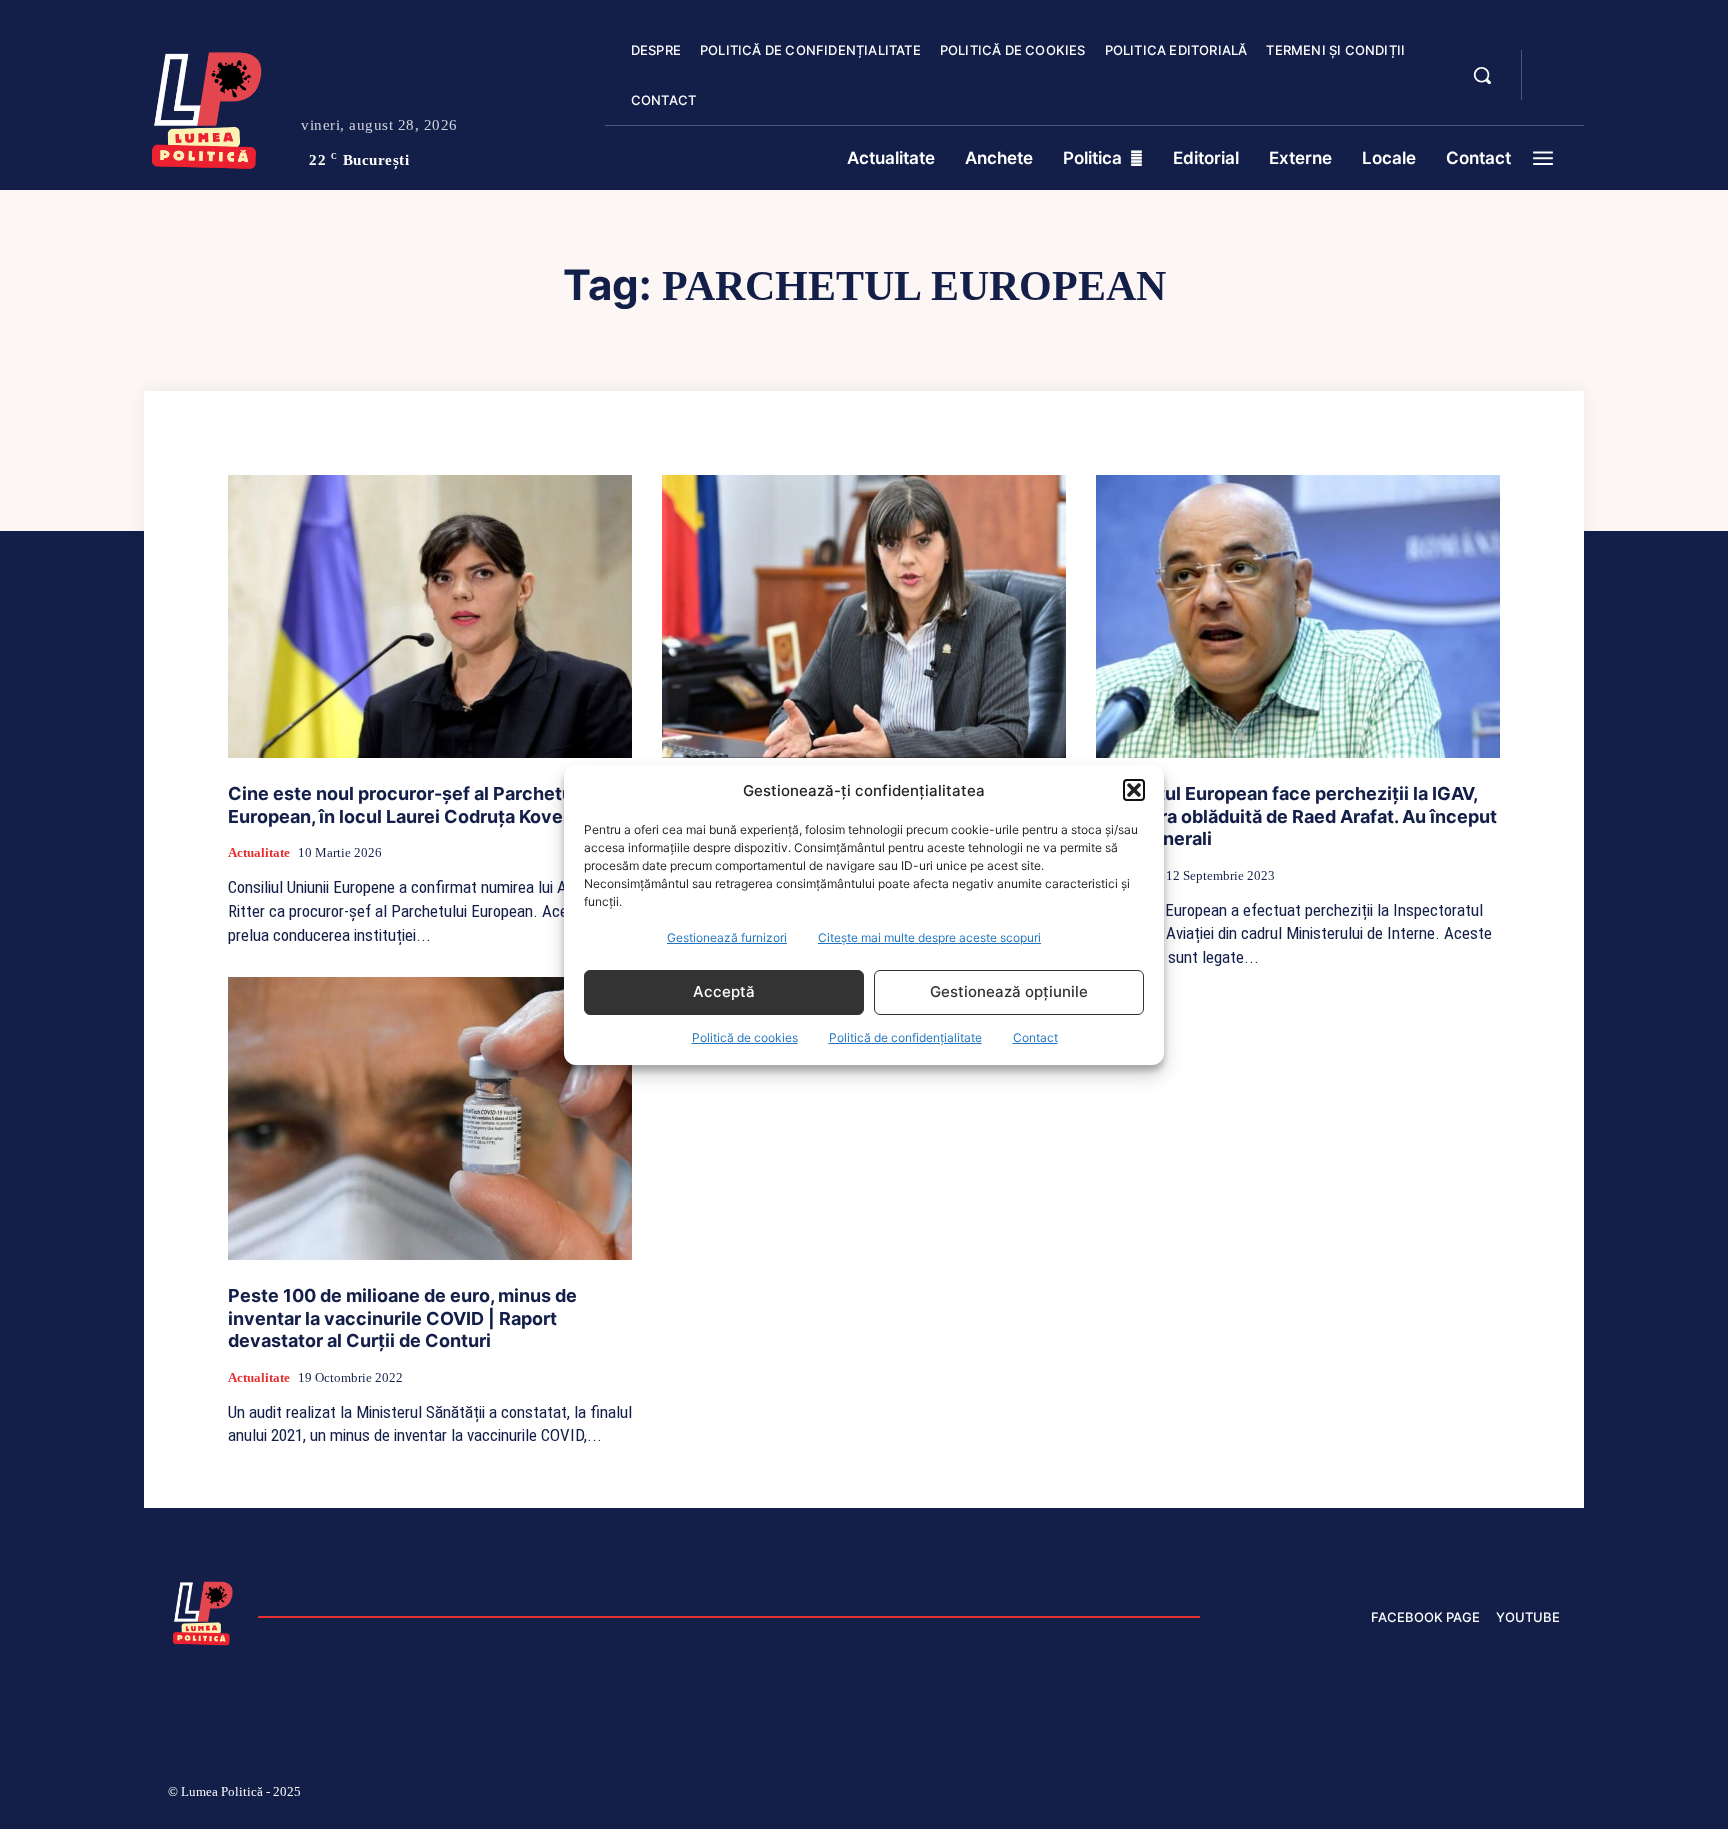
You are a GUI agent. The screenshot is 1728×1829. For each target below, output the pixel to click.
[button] (1134, 790)
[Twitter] (1457, 1795)
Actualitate (259, 852)
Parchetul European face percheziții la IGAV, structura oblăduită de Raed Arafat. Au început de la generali (1296, 816)
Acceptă (724, 991)
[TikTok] (1362, 1795)
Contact (1035, 1037)
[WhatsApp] (1504, 1795)
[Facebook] (1267, 1795)
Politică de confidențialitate (905, 1037)
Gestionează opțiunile (1009, 991)
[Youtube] (1552, 1795)
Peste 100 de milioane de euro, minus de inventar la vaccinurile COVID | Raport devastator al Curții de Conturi (402, 1318)
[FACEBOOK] (1554, 64)
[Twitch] (1409, 1795)
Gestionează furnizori (727, 937)
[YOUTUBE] (1554, 88)
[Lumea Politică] (207, 106)
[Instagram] (1314, 1795)
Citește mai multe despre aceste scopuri (929, 937)
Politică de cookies (745, 1037)
